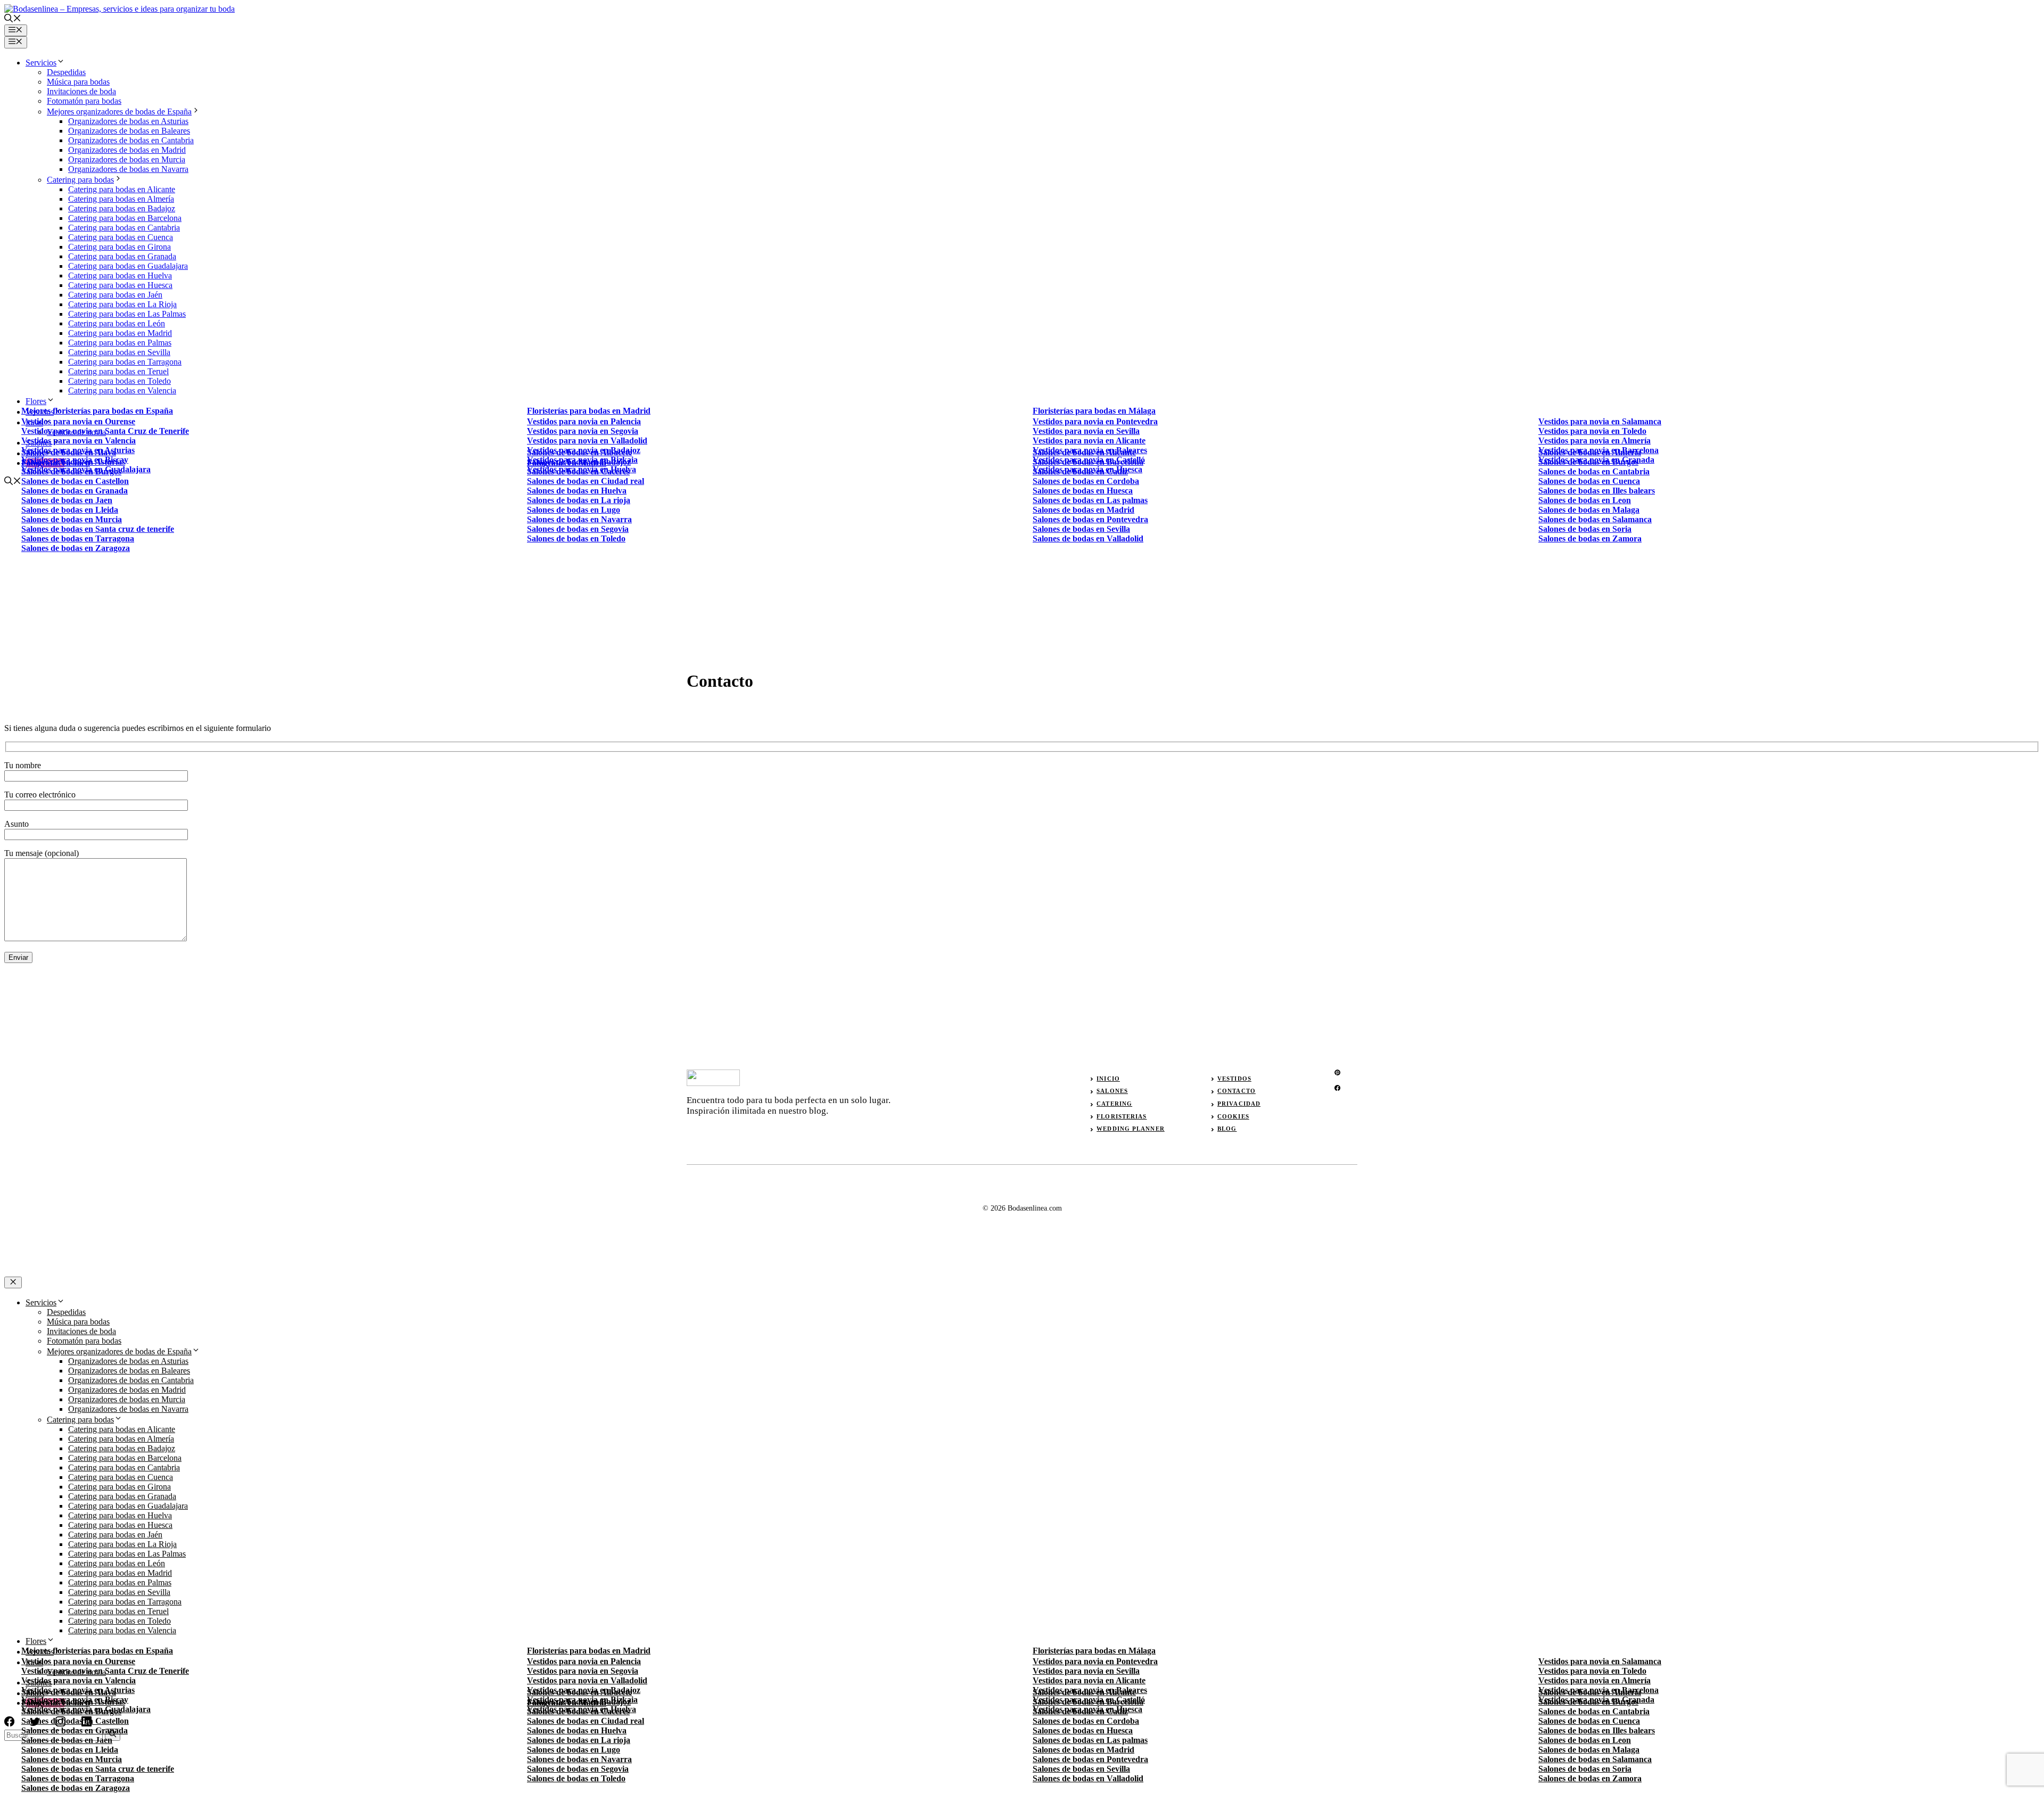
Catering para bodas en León (117, 323)
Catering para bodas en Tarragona (125, 362)
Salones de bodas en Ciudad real (586, 481)
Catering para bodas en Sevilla (119, 352)
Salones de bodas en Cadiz (1080, 471)
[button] (13, 19)
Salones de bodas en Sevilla (1081, 1769)
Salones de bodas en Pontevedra (1090, 1759)
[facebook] (1337, 1088)
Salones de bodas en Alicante (1084, 452)
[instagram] (1337, 1072)
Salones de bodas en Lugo (574, 510)
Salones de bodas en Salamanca (1595, 519)
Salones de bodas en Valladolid (1088, 1778)
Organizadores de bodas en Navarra (128, 169)
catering (1114, 1104)
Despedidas (66, 72)
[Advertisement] (1022, 567)
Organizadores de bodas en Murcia (127, 159)
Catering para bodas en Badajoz (122, 208)
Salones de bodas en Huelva (577, 491)
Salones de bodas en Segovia (578, 529)
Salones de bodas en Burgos (71, 471)
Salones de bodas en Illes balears (1597, 491)
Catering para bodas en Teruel (118, 371)
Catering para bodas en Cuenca (121, 237)
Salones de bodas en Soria (1585, 529)
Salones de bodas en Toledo (576, 538)
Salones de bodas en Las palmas (1090, 1740)
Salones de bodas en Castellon (75, 481)
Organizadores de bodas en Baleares (129, 131)
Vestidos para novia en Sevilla (1086, 431)
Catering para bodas (80, 180)
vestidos (1234, 1079)
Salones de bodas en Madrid (1083, 1750)
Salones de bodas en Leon (1585, 500)
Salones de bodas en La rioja (579, 500)
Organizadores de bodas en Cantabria (131, 140)
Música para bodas (78, 82)
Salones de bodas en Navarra (579, 519)
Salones (1112, 1091)
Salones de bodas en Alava (69, 452)
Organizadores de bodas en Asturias (128, 121)
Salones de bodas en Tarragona (78, 538)
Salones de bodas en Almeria (1590, 452)
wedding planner (1131, 1129)
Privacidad (1239, 1104)
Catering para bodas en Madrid (120, 333)
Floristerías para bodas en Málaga (1094, 411)
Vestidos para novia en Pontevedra (1095, 421)
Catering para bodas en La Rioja (122, 304)
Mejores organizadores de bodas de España (119, 112)
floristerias (1122, 1116)
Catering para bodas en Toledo (119, 381)
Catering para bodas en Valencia (122, 390)
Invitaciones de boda (81, 91)
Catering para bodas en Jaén (115, 295)
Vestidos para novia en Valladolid (587, 441)
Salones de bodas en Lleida (70, 510)
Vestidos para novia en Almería (1594, 441)
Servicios (41, 63)
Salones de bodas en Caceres (578, 471)
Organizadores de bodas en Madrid (127, 150)
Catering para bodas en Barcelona (125, 218)
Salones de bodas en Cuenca (1589, 481)
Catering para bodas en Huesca (120, 285)
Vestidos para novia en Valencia (79, 441)
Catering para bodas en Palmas (120, 343)
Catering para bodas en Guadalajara (128, 266)
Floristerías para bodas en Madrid (589, 411)
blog (1227, 1129)
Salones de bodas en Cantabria (1594, 471)
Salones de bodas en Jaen (67, 500)
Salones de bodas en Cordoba (1086, 481)
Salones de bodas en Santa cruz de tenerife (98, 529)
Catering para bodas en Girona (119, 247)
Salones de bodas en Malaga (1589, 510)
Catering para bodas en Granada (122, 256)
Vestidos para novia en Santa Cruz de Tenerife (105, 431)
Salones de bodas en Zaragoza (76, 548)
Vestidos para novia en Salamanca (1600, 421)
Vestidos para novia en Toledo (1592, 431)
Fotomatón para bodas (84, 101)
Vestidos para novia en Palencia (584, 421)
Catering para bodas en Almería (121, 199)
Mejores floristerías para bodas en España (97, 411)
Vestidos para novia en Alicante (1089, 441)
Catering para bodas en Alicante (122, 189)
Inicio (1108, 1079)
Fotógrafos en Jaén (56, 463)
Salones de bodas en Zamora (1590, 538)
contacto (1237, 1091)
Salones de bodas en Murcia (72, 519)
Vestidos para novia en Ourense (78, 421)
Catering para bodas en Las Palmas (127, 314)
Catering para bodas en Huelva (120, 275)
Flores (36, 401)
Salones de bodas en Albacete (579, 452)
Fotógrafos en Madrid (567, 463)
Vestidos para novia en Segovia (583, 431)
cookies (1233, 1116)
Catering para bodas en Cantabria (124, 228)
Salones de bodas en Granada (75, 491)
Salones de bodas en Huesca (1083, 491)
